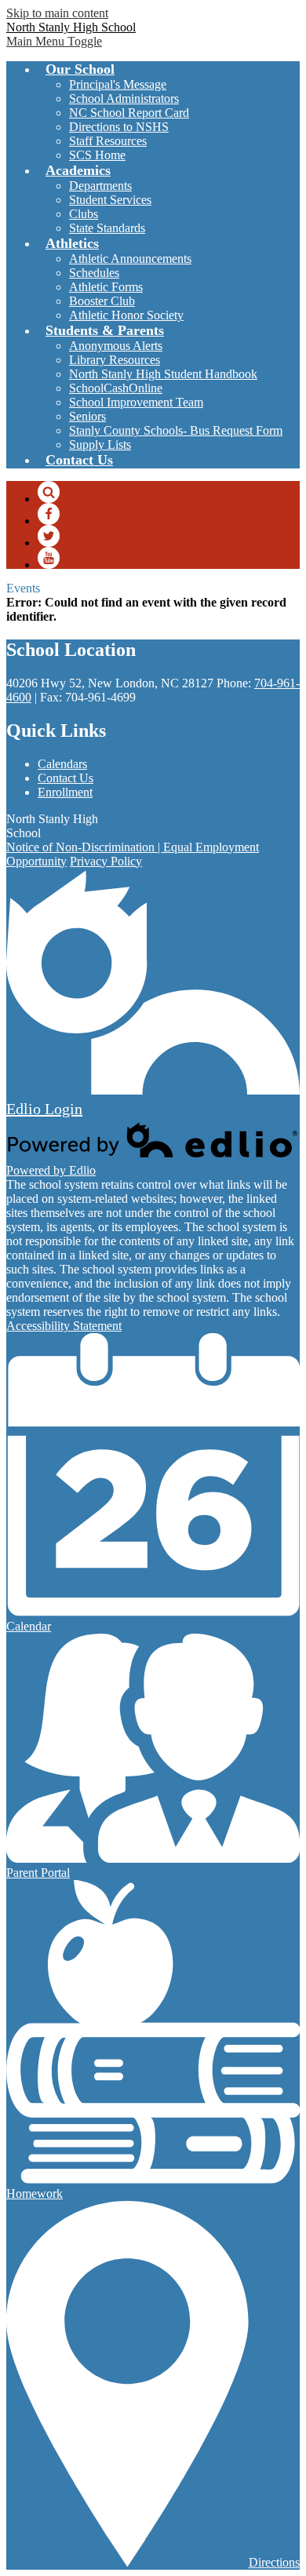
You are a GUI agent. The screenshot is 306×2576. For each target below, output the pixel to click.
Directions (274, 2562)
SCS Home (97, 155)
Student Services (110, 200)
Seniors (87, 416)
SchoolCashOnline (116, 388)
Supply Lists (100, 445)
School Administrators (124, 98)
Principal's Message (118, 84)
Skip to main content (57, 13)
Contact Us (66, 778)
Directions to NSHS (119, 127)
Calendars (62, 764)
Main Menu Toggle (54, 41)
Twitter (49, 536)
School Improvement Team (136, 402)
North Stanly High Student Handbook (163, 374)
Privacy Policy (106, 861)
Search (49, 492)
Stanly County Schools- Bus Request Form (176, 430)
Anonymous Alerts (116, 346)
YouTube (49, 558)
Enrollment (65, 792)
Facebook (49, 514)
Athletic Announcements (130, 259)
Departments (100, 186)
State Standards (107, 228)
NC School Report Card (129, 113)
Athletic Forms (106, 287)
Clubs (84, 214)
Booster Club (102, 301)
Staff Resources (108, 141)
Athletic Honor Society (126, 315)
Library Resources (115, 360)
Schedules (94, 273)
